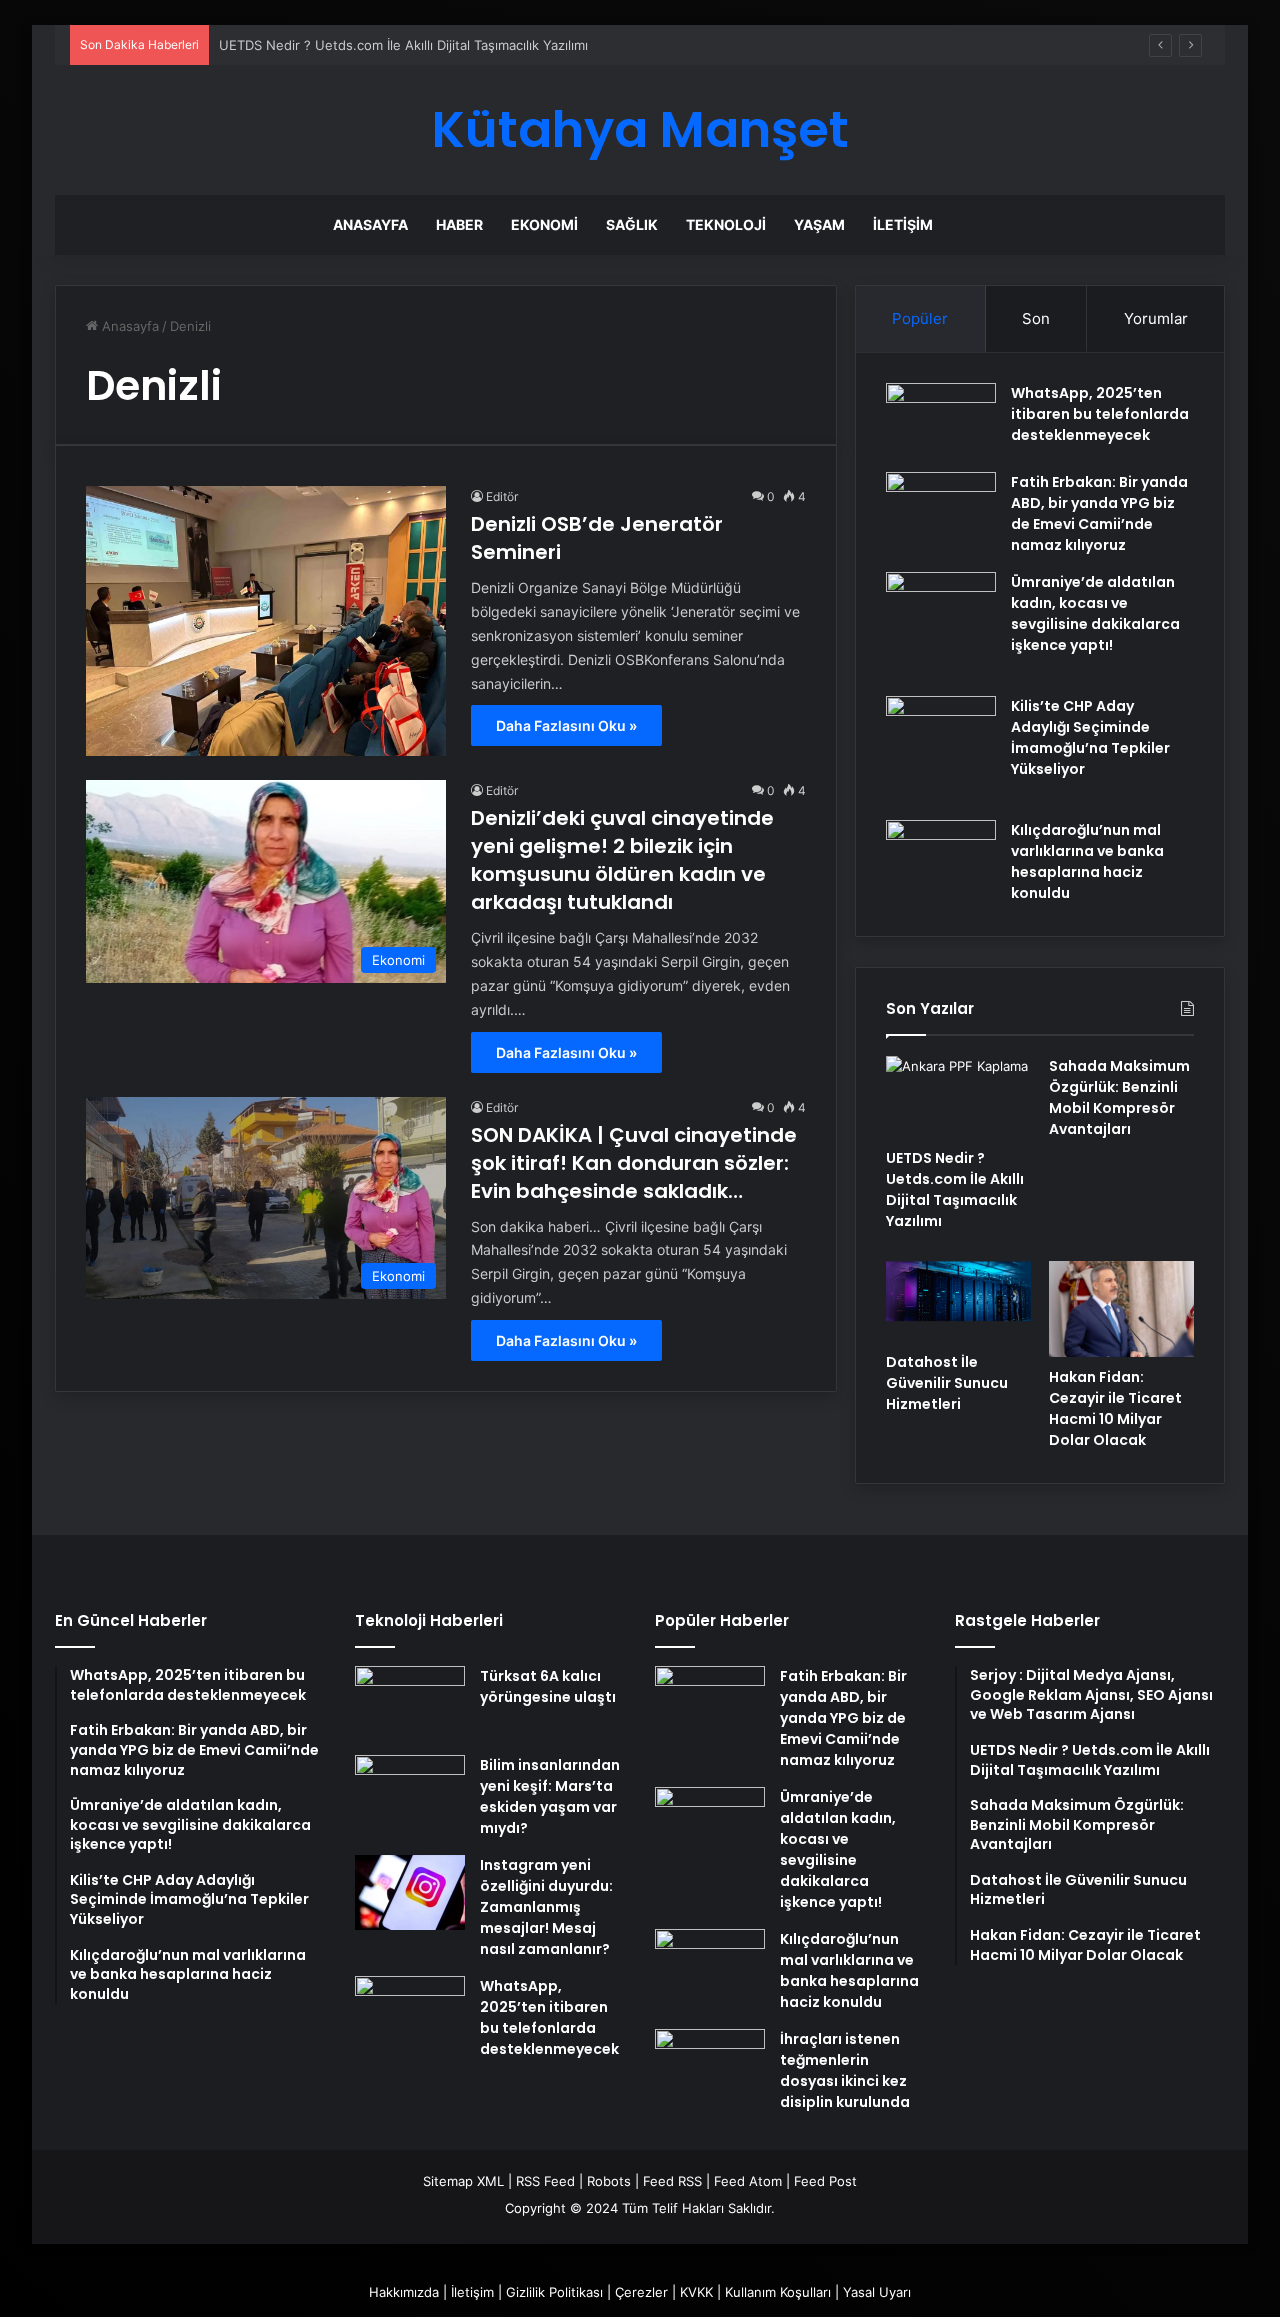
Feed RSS (672, 2181)
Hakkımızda (404, 2292)
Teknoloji (726, 224)
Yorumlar (1156, 318)
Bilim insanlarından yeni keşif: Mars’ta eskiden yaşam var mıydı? (550, 1796)
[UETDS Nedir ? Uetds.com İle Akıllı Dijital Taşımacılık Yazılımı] (958, 1097)
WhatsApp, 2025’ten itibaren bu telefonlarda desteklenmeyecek (1100, 414)
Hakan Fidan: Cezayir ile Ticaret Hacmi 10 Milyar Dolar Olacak (1115, 1408)
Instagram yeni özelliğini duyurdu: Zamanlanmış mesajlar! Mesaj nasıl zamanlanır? (546, 1907)
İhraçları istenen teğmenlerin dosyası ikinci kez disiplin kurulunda (845, 2070)
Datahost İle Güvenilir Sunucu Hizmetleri (947, 1383)
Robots (609, 2181)
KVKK (696, 2292)
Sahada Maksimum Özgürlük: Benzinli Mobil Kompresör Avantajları (1119, 1097)
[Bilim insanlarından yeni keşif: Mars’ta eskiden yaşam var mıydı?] (410, 1792)
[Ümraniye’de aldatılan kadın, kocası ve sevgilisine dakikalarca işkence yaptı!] (941, 627)
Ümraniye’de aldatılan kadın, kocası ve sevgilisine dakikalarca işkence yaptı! (1095, 613)
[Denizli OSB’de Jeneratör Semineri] (266, 621)
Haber (459, 224)
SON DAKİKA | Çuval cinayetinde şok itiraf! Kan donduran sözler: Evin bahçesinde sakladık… (634, 1163)
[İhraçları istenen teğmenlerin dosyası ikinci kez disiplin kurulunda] (710, 2066)
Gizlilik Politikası (554, 2292)
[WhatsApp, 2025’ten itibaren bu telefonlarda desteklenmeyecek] (941, 420)
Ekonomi (544, 224)
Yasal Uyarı (877, 2292)
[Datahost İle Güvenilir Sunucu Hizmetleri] (958, 1301)
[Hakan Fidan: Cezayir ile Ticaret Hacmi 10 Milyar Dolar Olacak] (1121, 1309)
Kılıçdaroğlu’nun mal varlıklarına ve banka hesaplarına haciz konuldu (1087, 861)
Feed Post (825, 2181)
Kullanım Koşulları (778, 2292)
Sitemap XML (463, 2181)
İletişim (903, 224)
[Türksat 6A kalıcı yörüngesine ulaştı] (410, 1703)
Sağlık (632, 224)
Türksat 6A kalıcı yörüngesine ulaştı (548, 1686)
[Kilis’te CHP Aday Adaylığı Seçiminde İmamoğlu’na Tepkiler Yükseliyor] (941, 751)
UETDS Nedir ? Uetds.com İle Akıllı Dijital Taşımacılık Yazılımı (955, 1189)
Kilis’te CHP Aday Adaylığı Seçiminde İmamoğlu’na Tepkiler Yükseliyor (1090, 737)
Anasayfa (370, 224)
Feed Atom (748, 2181)
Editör (502, 496)
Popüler (920, 318)
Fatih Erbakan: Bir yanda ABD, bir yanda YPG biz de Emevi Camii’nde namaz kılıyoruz (1099, 513)
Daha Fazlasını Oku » (566, 725)
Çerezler (641, 2292)
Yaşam (819, 224)
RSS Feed (545, 2181)
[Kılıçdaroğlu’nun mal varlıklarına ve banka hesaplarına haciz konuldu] (941, 857)
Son (1036, 318)
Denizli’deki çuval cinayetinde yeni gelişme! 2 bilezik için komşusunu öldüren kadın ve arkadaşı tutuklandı (622, 860)
